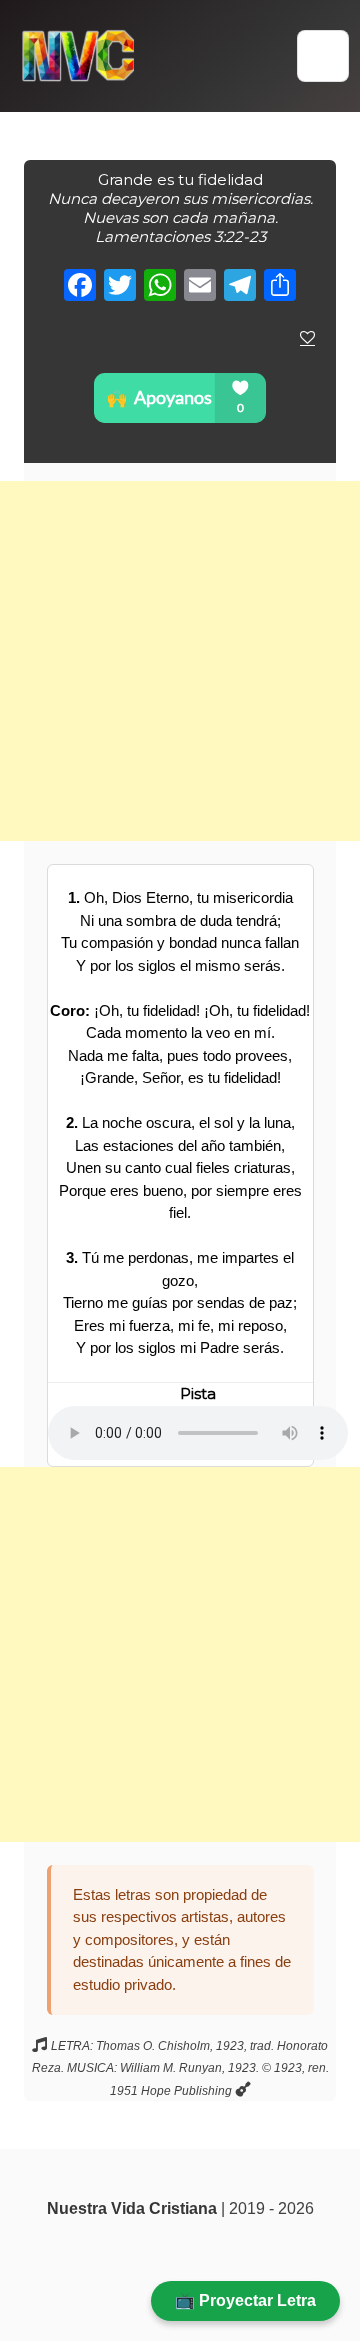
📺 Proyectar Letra (245, 2300)
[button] (323, 56)
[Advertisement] (180, 661)
